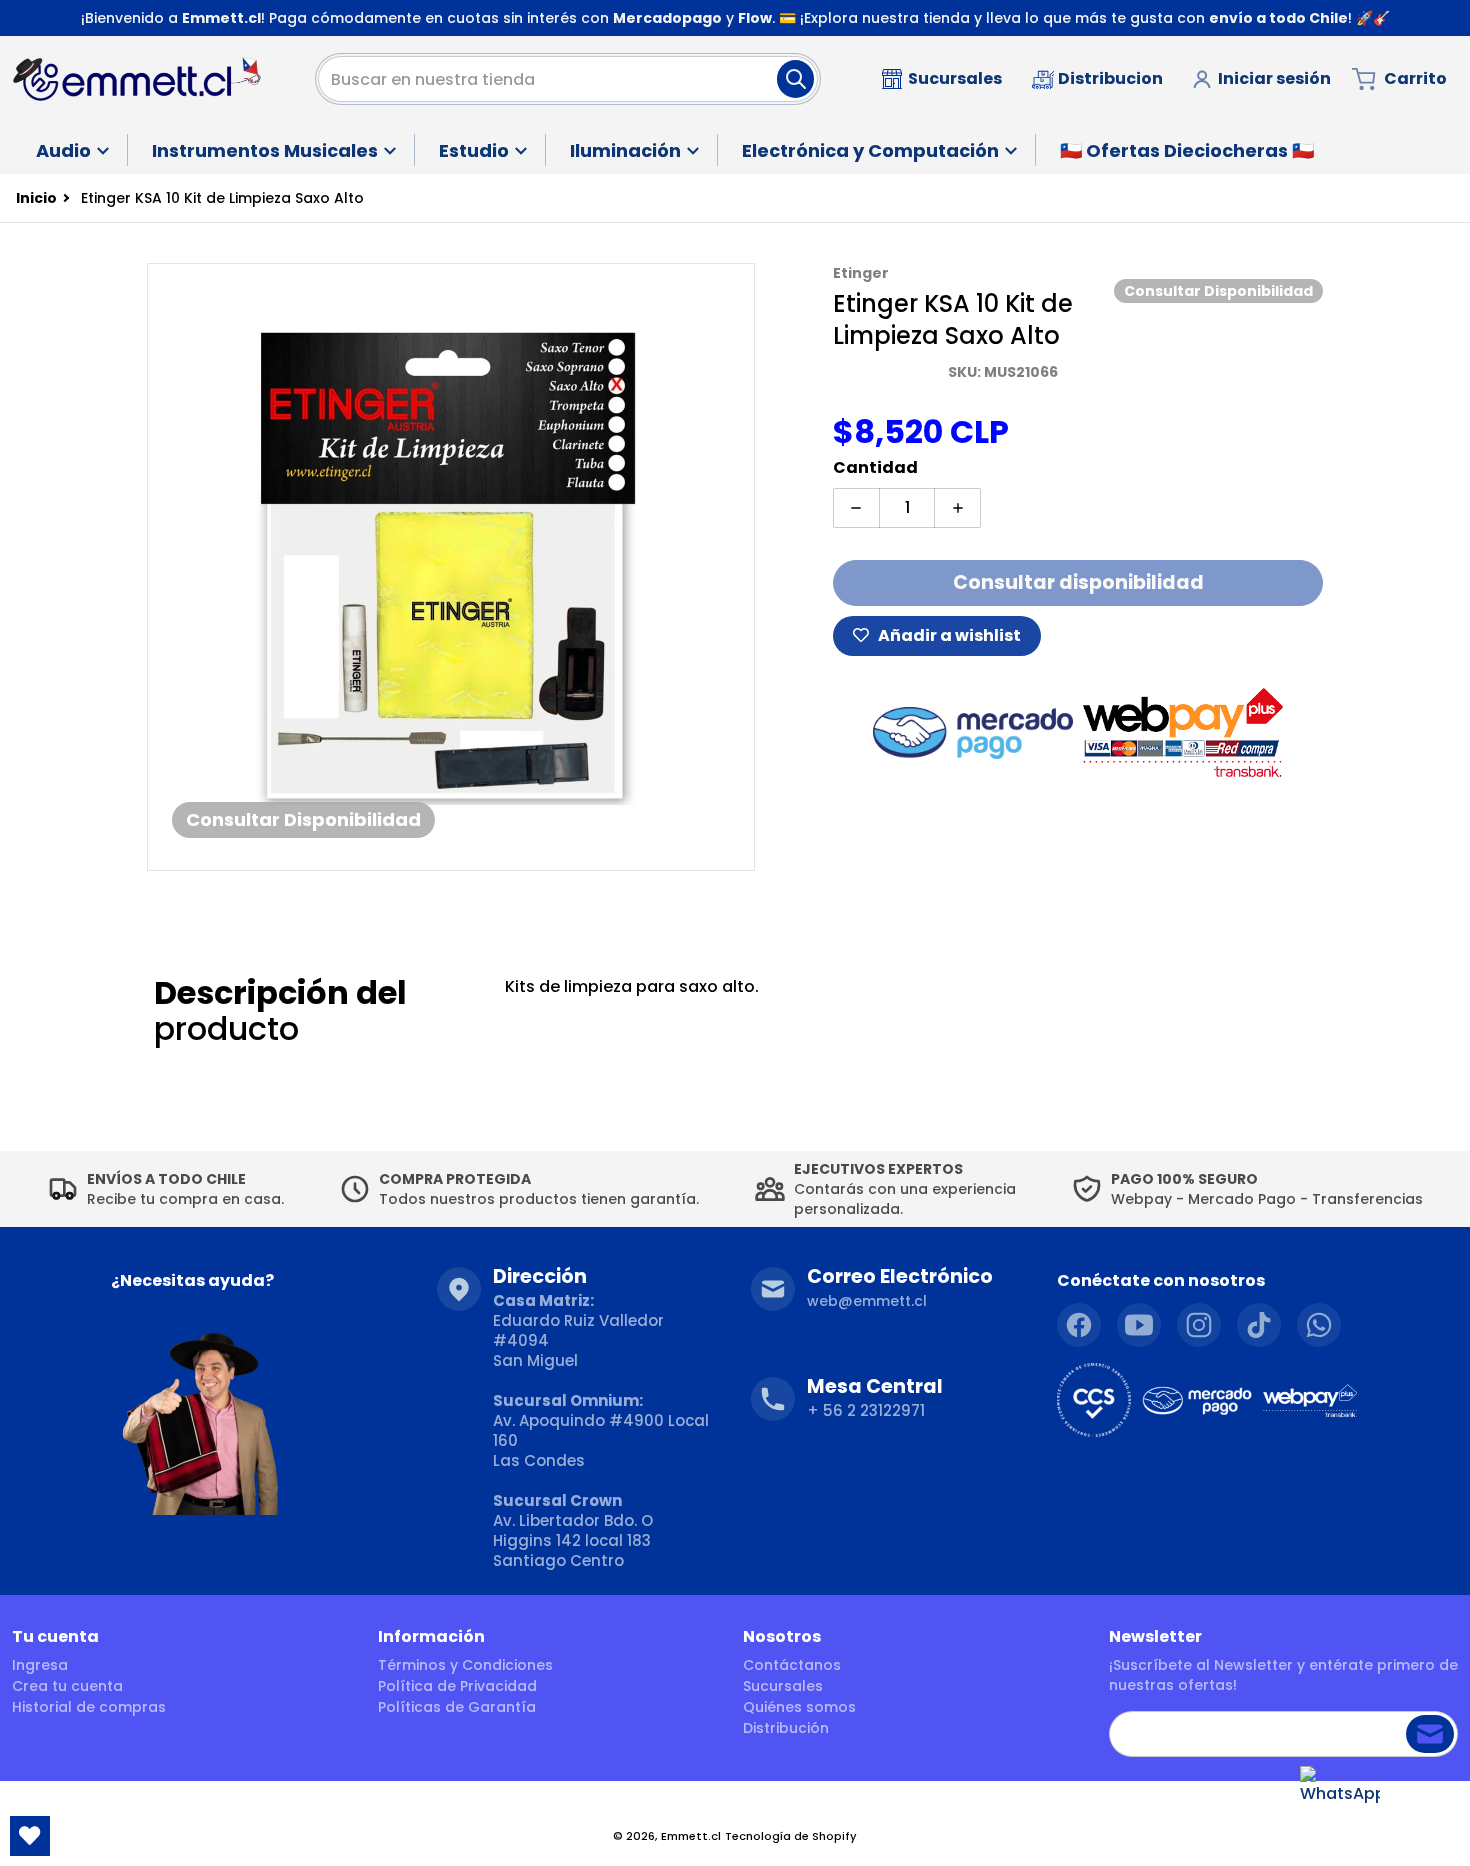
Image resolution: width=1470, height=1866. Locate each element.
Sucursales (783, 1686)
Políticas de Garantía (457, 1707)
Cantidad (875, 467)
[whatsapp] (1319, 1325)
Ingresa (40, 1665)
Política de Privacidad (457, 1686)
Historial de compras (89, 1707)
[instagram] (1199, 1325)
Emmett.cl (691, 1836)
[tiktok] (1259, 1325)
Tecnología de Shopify (791, 1836)
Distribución (786, 1728)
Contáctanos (792, 1665)
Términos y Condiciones (465, 1665)
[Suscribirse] (1430, 1734)
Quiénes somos (799, 1707)
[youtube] (1139, 1325)
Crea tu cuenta (67, 1686)
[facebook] (1079, 1325)
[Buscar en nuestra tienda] (795, 79)
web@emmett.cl (867, 1301)
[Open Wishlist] (30, 1836)
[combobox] (568, 79)
